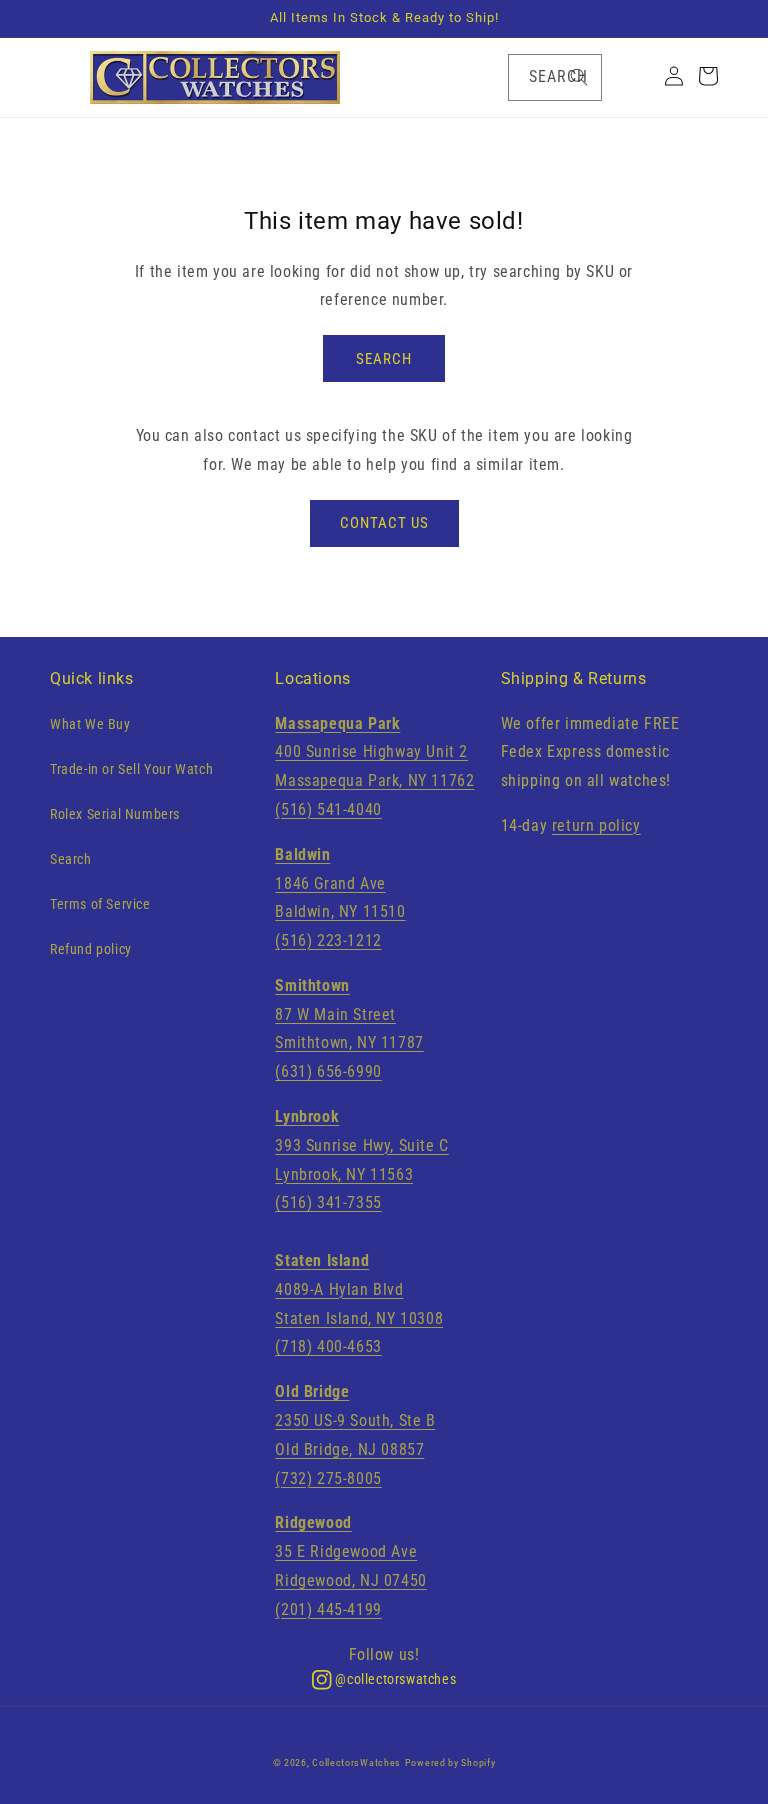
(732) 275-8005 (328, 1478)
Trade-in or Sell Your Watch (131, 769)
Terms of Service (100, 904)
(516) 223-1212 (328, 940)
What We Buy (90, 724)
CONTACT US (384, 523)
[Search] (579, 77)
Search (71, 859)
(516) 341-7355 (328, 1202)
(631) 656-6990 (328, 1071)
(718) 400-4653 (328, 1346)
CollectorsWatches (356, 1762)
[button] (60, 78)
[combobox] (555, 77)
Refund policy (91, 949)
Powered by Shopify (450, 1762)
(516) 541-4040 (328, 809)
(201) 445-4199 (328, 1609)
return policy (596, 825)
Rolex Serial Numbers (115, 814)
